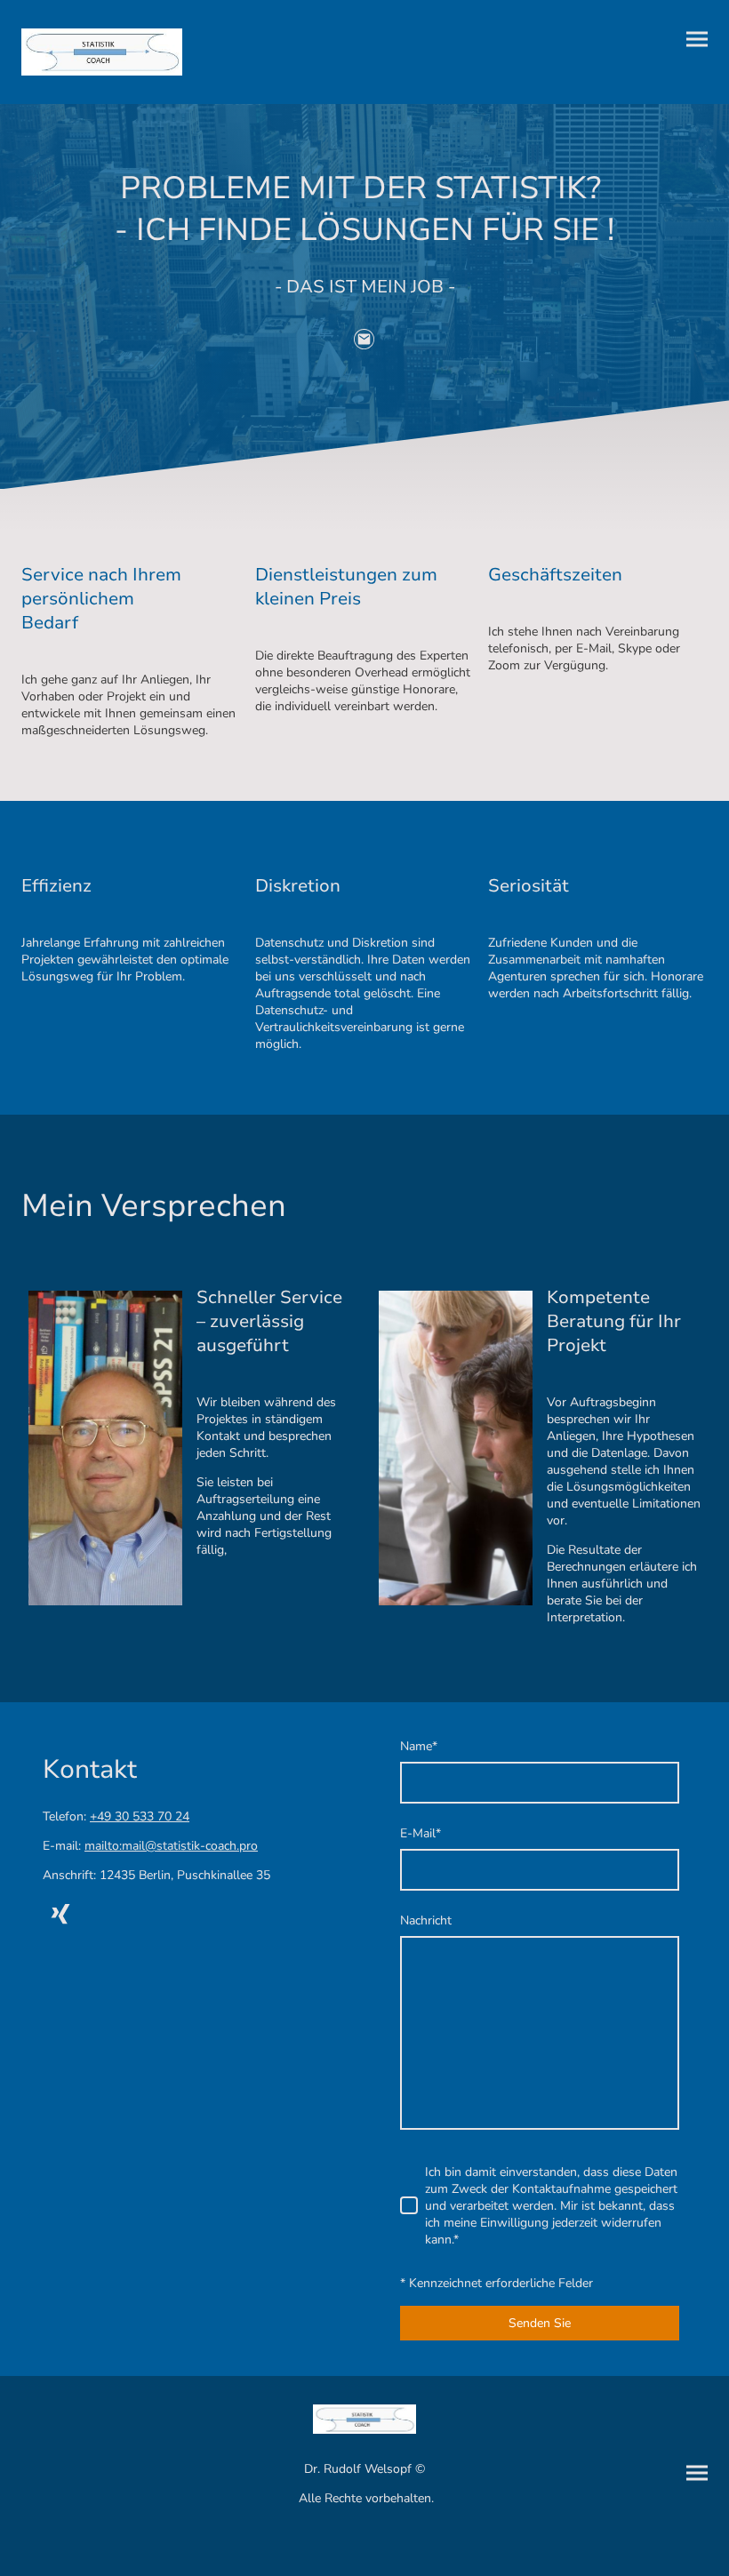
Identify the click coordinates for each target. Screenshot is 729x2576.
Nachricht (426, 1920)
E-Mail (421, 1833)
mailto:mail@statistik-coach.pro (171, 1846)
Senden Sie (540, 2323)
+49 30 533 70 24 (140, 1816)
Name (419, 1746)
